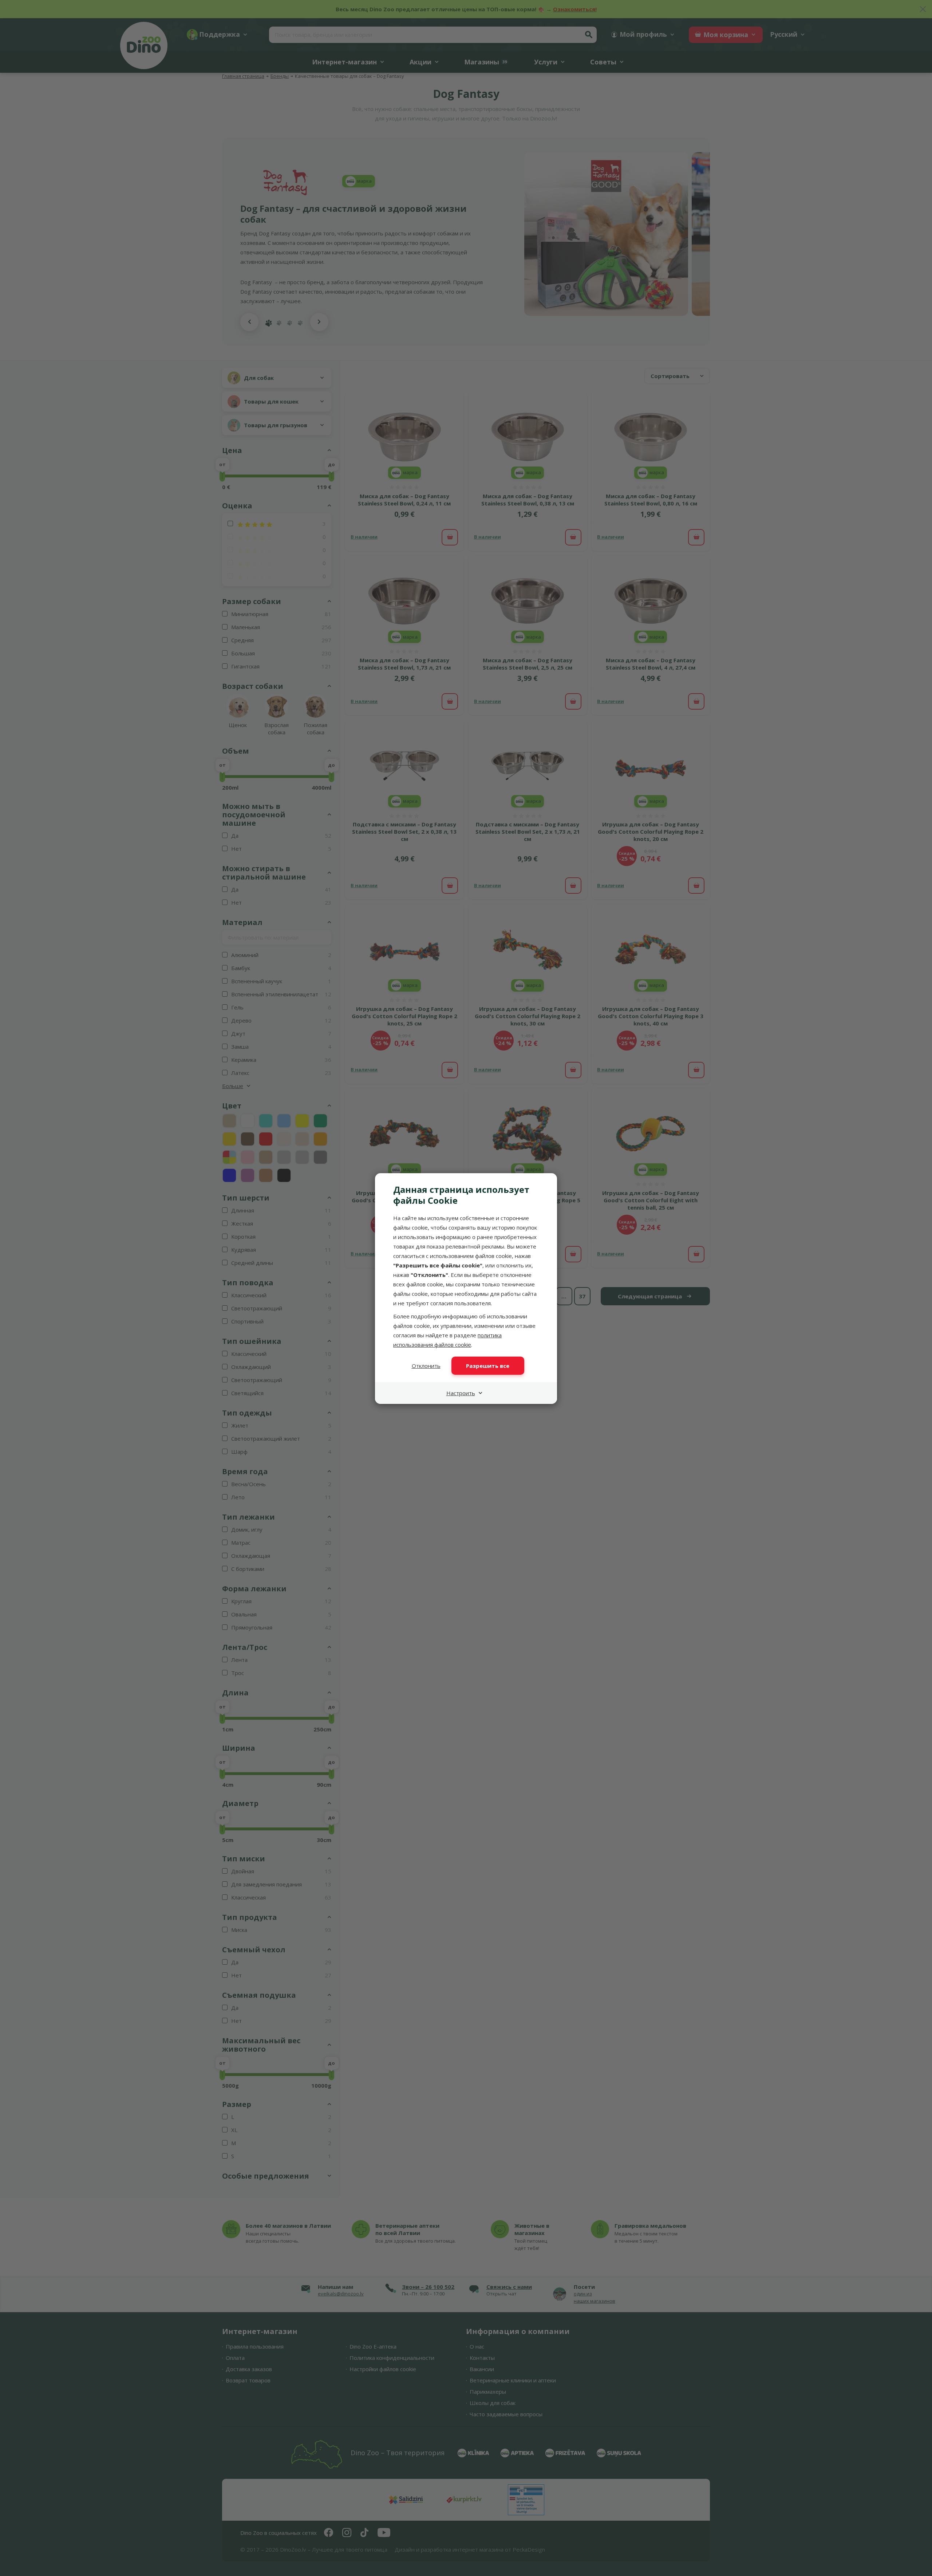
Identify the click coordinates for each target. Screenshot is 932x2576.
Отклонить (426, 1366)
